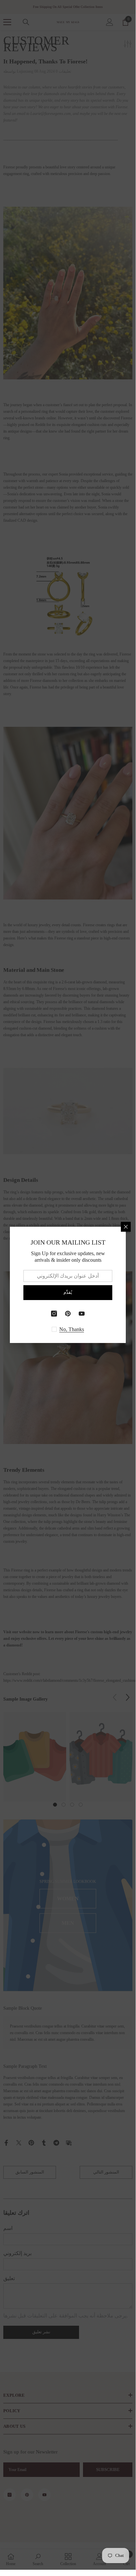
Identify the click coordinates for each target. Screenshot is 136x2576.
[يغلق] (126, 1227)
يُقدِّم (68, 1292)
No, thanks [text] (72, 1329)
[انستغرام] (54, 1314)
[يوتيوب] (82, 1314)
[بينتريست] (68, 1314)
